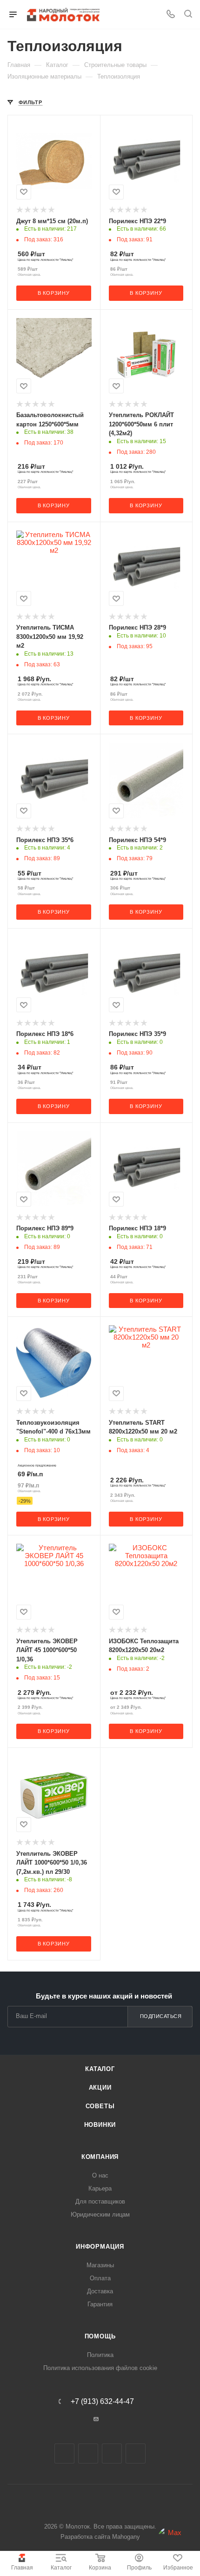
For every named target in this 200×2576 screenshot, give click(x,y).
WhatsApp (136, 2453)
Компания (100, 2157)
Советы (100, 2106)
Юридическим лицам (100, 2214)
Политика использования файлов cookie (100, 2368)
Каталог (61, 2568)
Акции (100, 2088)
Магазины (100, 2265)
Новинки (100, 2125)
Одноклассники (112, 2453)
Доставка (100, 2291)
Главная (22, 2568)
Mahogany (126, 2537)
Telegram (88, 2453)
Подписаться (161, 2016)
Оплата (100, 2278)
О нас (100, 2175)
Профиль (139, 2568)
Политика (100, 2355)
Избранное (178, 2568)
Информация (100, 2247)
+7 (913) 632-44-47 (102, 2402)
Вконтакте (64, 2453)
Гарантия (100, 2304)
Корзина (100, 2568)
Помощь (100, 2336)
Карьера (100, 2188)
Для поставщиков (100, 2201)
